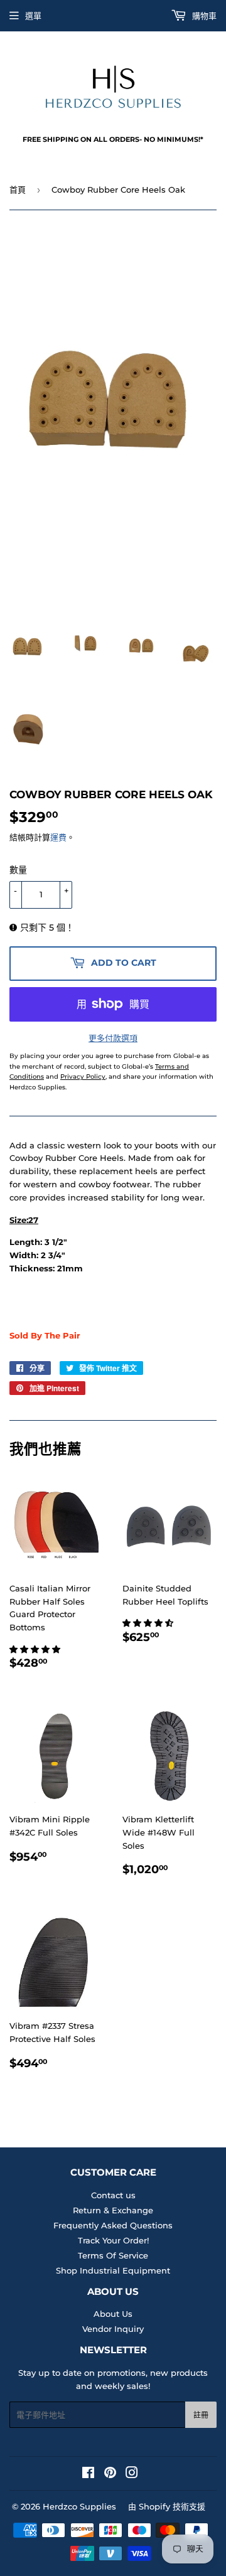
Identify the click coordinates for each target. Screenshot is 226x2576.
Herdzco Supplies (79, 2506)
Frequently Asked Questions (113, 2225)
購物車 (203, 16)
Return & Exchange (113, 2210)
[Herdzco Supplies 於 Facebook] (88, 2474)
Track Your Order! (113, 2240)
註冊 (201, 2415)
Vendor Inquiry (113, 2329)
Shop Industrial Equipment (113, 2270)
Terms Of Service (113, 2255)
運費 (58, 837)
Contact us (113, 2195)
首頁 (18, 190)
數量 (18, 870)
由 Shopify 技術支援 (167, 2506)
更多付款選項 (113, 1038)
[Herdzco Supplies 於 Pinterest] (110, 2474)
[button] (36, 1649)
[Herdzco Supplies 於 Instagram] (132, 2474)
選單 (33, 16)
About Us (113, 2314)
